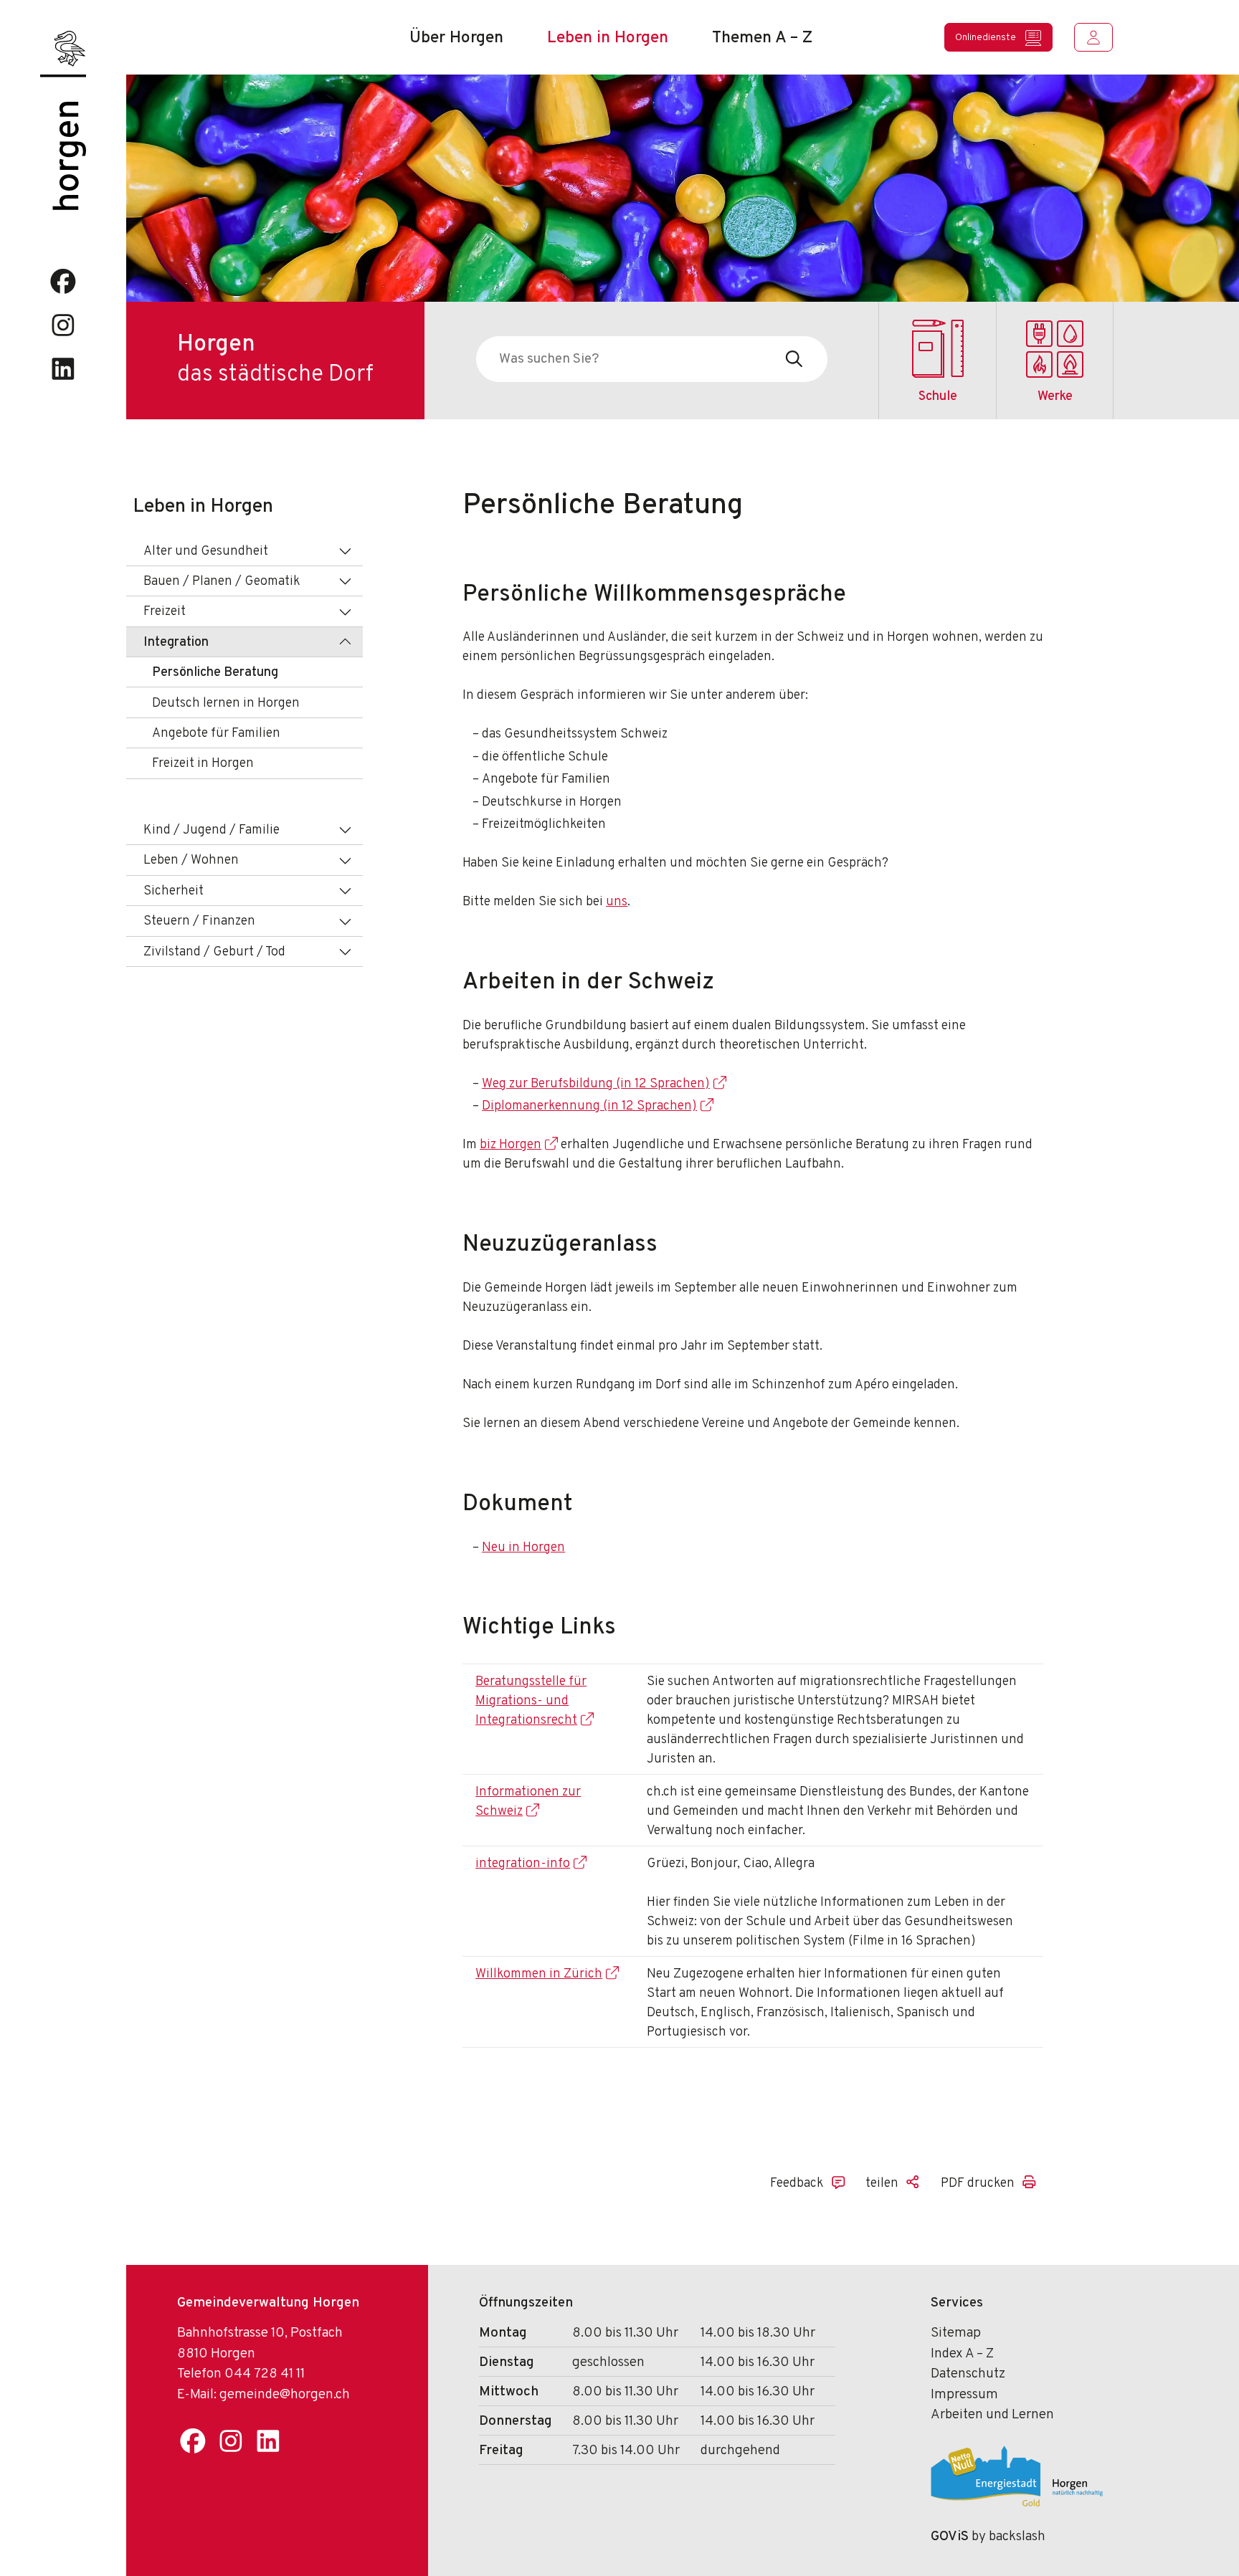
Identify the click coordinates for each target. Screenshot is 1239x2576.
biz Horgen (511, 1145)
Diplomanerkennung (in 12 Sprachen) (589, 1106)
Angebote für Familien (216, 734)
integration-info (523, 1864)
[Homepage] (63, 53)
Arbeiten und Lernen (992, 2415)
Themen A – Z (762, 38)
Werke (1055, 397)
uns (617, 902)
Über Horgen (456, 38)
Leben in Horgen (608, 38)
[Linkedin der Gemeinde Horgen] (63, 369)
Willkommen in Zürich (539, 1974)
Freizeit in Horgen (203, 764)
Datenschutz (968, 2374)
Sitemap (956, 2333)
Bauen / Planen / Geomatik (222, 582)
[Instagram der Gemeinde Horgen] (63, 325)
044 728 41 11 (265, 2374)
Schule (938, 397)
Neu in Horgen (523, 1548)
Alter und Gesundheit (206, 552)
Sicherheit (174, 891)
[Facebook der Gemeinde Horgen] (63, 281)
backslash (1017, 2537)
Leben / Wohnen (191, 860)
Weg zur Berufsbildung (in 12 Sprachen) (596, 1084)
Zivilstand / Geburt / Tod (214, 952)
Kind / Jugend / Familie (212, 830)
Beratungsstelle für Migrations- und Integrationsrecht (531, 1701)
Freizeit (165, 612)
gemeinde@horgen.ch (285, 2395)
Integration (176, 643)
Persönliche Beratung (215, 673)
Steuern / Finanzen (199, 921)
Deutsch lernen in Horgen (226, 703)
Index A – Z (962, 2354)
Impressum (964, 2395)
